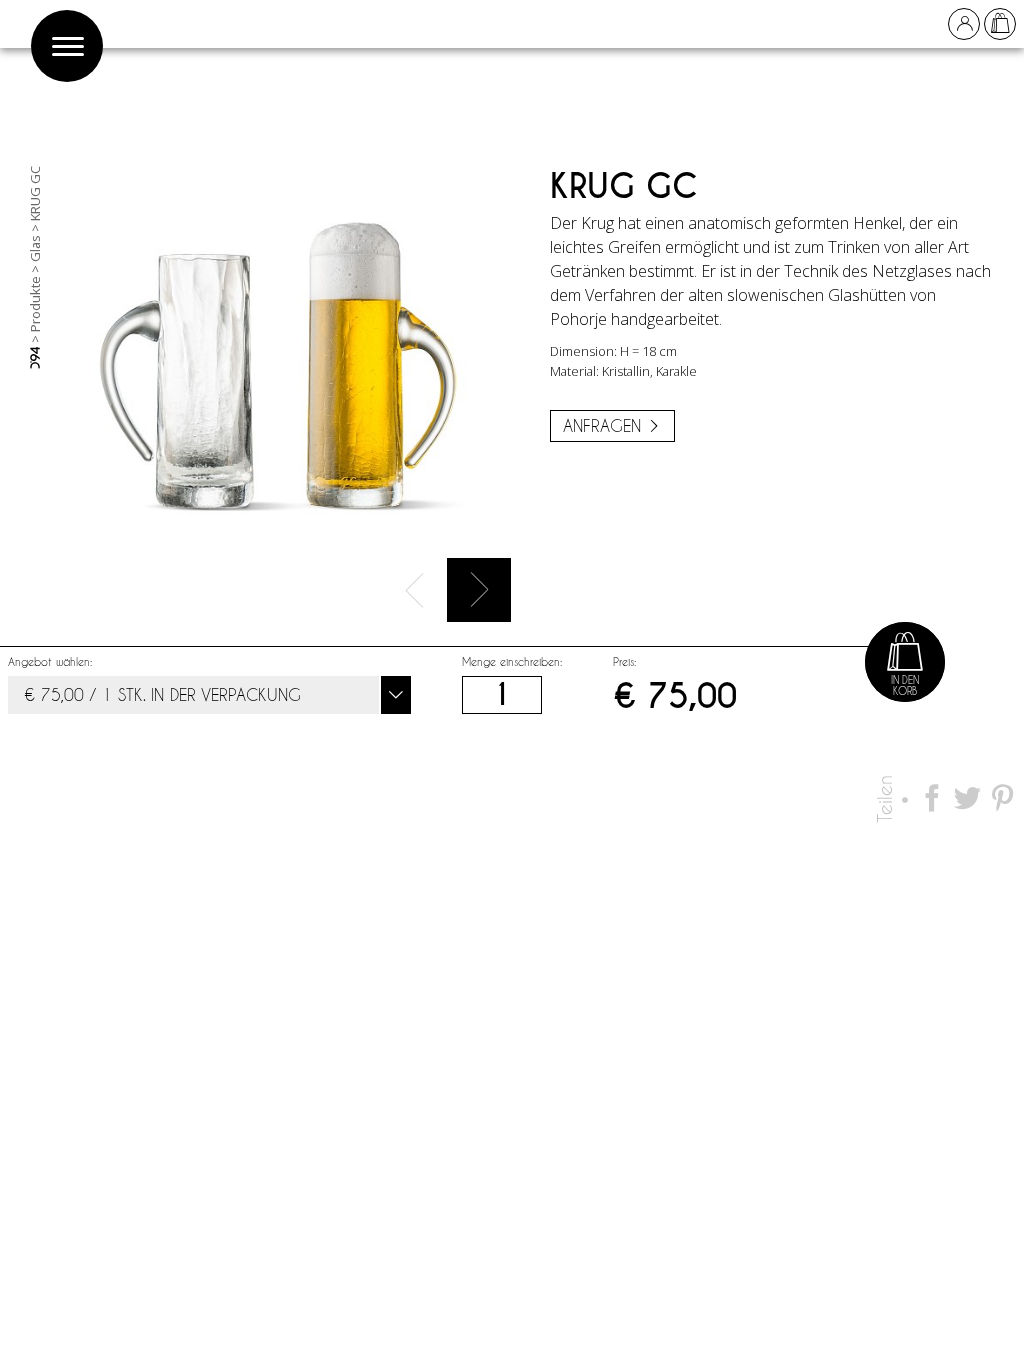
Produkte (35, 304)
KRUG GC (35, 193)
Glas (35, 248)
